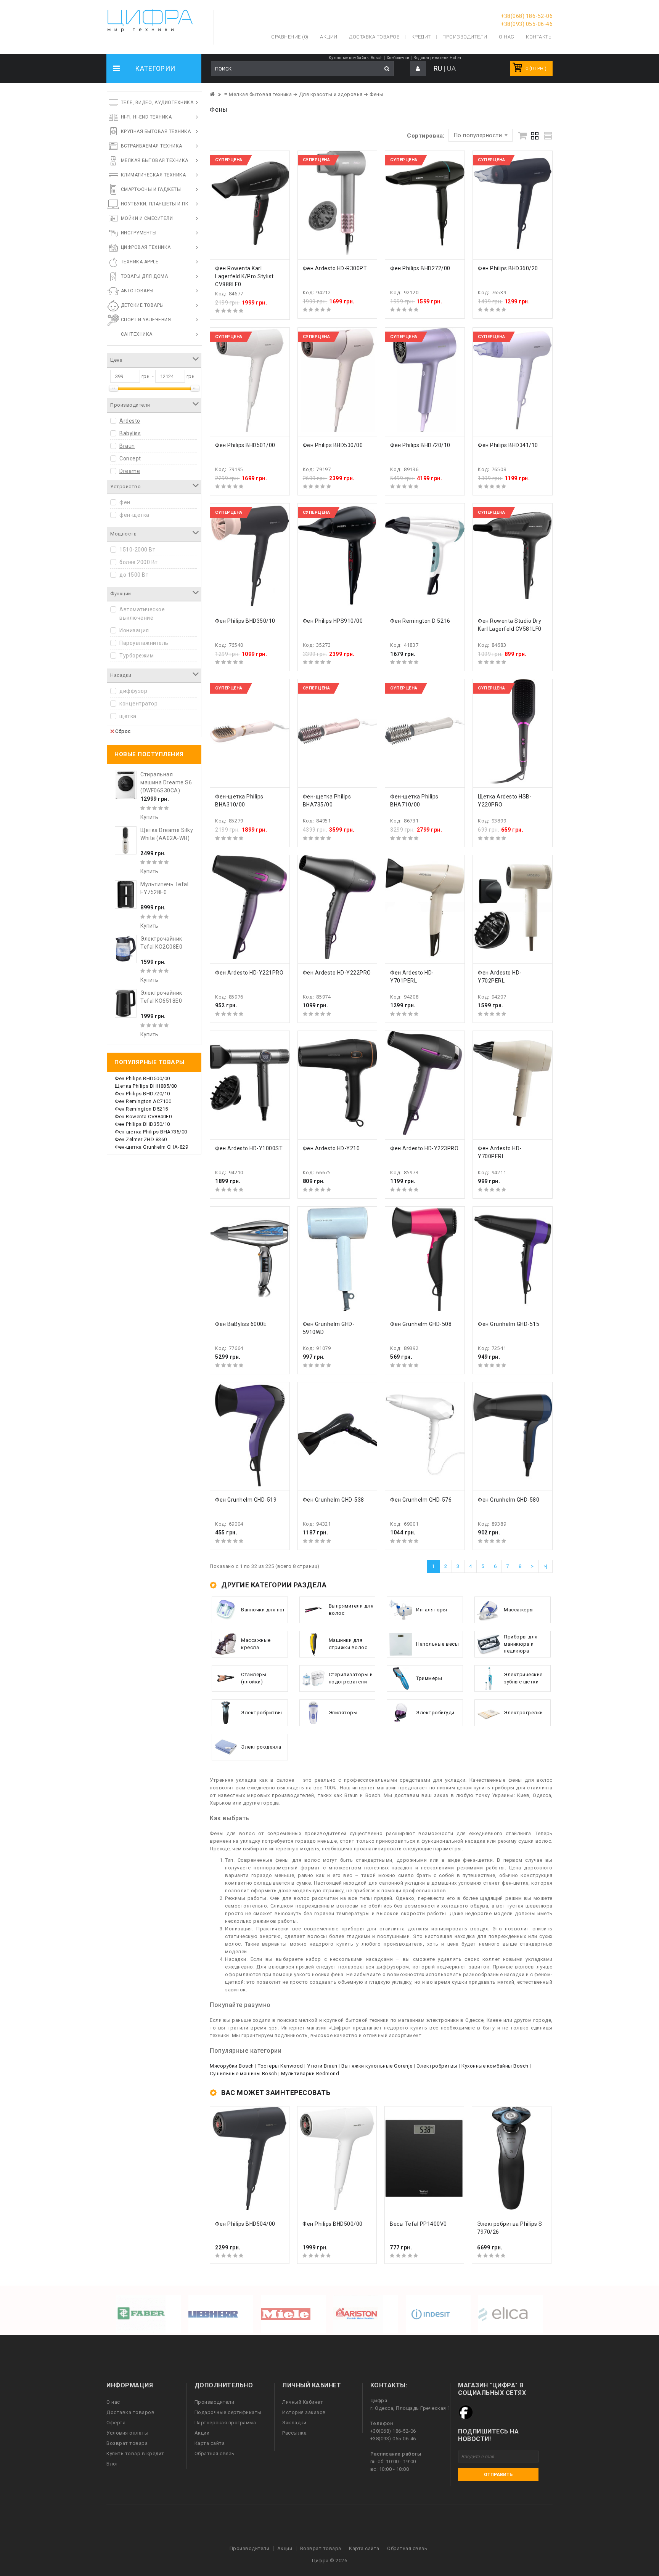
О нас (113, 2402)
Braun (127, 446)
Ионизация (134, 630)
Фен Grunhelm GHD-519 (246, 1500)
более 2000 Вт (139, 562)
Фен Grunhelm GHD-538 (334, 1500)
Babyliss (130, 433)
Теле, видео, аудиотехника (157, 103)
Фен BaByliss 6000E (241, 1324)
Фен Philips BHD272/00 (420, 268)
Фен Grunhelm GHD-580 (509, 1500)
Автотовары (137, 291)
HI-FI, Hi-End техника (146, 117)
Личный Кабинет (303, 2402)
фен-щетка (134, 515)
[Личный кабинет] (418, 69)
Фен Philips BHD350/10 (142, 1124)
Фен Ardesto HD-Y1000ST (249, 1148)
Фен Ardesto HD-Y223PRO (424, 1148)
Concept (130, 458)
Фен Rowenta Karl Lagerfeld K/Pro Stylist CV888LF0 (244, 276)
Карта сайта (210, 2443)
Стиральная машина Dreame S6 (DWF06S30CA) (166, 782)
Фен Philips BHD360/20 (508, 268)
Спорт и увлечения (146, 320)
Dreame (130, 471)
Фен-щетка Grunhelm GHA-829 (151, 1147)
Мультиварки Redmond (310, 2073)
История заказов (304, 2412)
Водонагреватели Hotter (437, 58)
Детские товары (142, 305)
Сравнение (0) (290, 37)
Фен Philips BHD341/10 (508, 445)
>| (546, 1566)
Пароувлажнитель (144, 643)
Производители (465, 37)
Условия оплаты (127, 2433)
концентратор (138, 704)
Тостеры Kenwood (280, 2066)
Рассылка (294, 2433)
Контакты (539, 37)
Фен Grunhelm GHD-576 (421, 1500)
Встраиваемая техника (152, 146)
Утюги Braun (322, 2066)
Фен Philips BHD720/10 (142, 1094)
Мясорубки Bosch (232, 2066)
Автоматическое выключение (142, 614)
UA (451, 68)
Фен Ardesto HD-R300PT (335, 268)
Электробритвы (437, 2066)
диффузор (133, 691)
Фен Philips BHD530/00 (333, 445)
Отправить (498, 2475)
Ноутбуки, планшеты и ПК (155, 204)
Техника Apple (140, 262)
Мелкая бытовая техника (155, 160)
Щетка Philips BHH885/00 (146, 1086)
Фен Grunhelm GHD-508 (421, 1324)
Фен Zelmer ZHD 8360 (141, 1139)
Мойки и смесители (147, 218)
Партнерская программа (225, 2423)
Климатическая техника (153, 175)
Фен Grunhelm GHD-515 (509, 1324)
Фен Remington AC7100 (143, 1101)
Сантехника (137, 334)
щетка (128, 716)
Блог (112, 2464)
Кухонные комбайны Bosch (356, 58)
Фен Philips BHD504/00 (245, 2224)
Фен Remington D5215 (141, 1109)
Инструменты (139, 233)
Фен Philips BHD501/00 (245, 445)
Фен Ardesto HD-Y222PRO (337, 973)
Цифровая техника (146, 247)
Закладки (294, 2423)
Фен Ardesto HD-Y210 (331, 1148)
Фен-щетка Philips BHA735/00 (151, 1132)
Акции (202, 2433)
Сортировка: (426, 136)
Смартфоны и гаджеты (151, 189)
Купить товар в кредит (135, 2453)
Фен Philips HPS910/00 (333, 621)
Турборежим (137, 656)
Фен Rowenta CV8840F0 (143, 1116)
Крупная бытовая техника (156, 131)
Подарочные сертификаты (228, 2412)
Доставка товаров (130, 2412)
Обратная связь (215, 2453)
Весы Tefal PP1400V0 (418, 2224)
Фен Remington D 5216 (420, 621)
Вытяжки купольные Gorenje (377, 2066)
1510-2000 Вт (137, 550)
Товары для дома (145, 276)
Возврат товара (127, 2443)
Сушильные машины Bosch (243, 2073)
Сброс (123, 731)
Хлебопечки (398, 58)
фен (125, 502)
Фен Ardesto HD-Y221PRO (249, 973)
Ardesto (130, 421)
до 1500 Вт (134, 575)
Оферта (116, 2423)
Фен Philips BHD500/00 (142, 1078)
